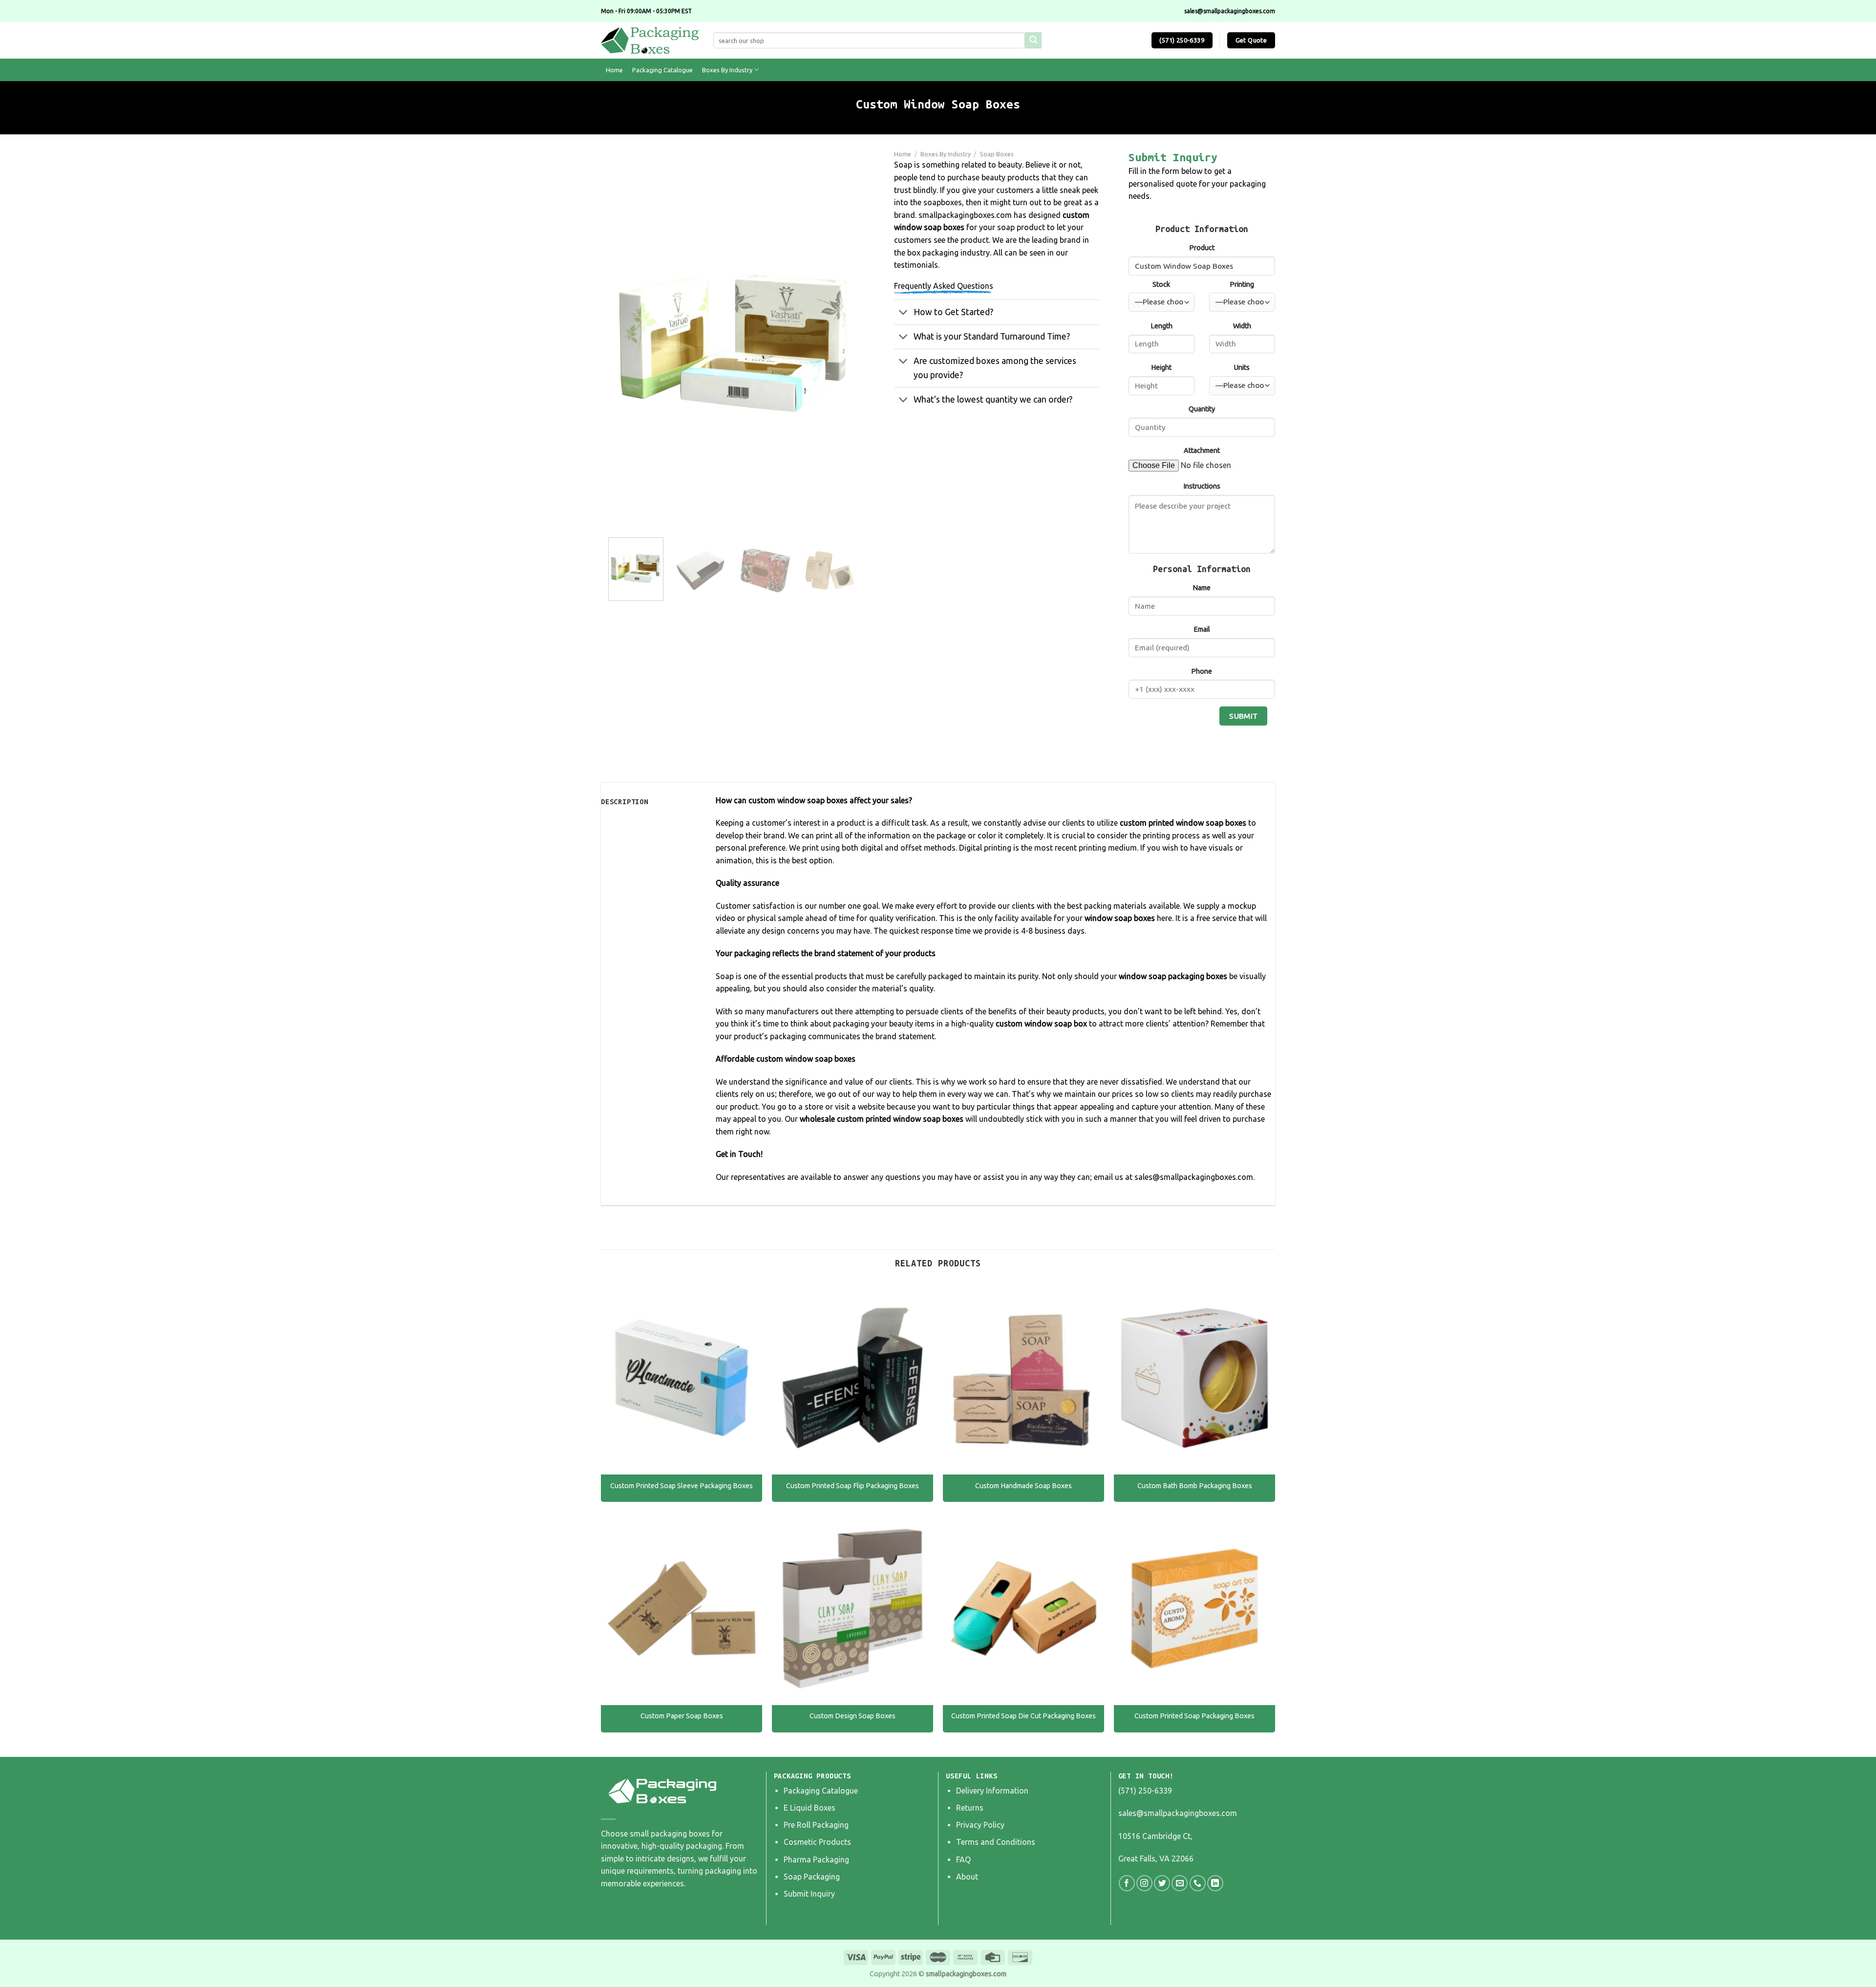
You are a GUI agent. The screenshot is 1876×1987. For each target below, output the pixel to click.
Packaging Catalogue (662, 70)
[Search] (1033, 41)
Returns (970, 1808)
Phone (1202, 671)
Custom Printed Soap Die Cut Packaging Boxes (1023, 1716)
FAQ (963, 1859)
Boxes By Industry (727, 70)
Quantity (1202, 409)
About (967, 1877)
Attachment (1202, 450)
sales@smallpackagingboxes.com (1178, 1813)
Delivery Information (992, 1791)
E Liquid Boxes (810, 1808)
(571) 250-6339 (1145, 1791)
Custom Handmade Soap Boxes (1023, 1486)
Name (1202, 588)
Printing (1242, 284)
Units (1242, 367)
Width (1242, 326)
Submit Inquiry (809, 1894)
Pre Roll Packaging (816, 1825)
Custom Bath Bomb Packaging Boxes (1195, 1486)
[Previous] (625, 343)
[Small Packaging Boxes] (650, 40)
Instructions (1202, 486)
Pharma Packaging (816, 1859)
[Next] (840, 343)
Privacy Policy (980, 1825)
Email (1202, 629)
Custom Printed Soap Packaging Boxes (1194, 1716)
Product (1202, 248)
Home (614, 70)
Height (1161, 367)
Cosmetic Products (817, 1842)
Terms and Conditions (996, 1842)
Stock (1161, 284)
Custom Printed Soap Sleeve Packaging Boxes (682, 1486)
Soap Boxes (997, 154)
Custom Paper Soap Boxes (682, 1716)
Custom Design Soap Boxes (853, 1716)
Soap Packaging (812, 1877)
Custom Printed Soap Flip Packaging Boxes (853, 1486)
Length (1162, 326)
